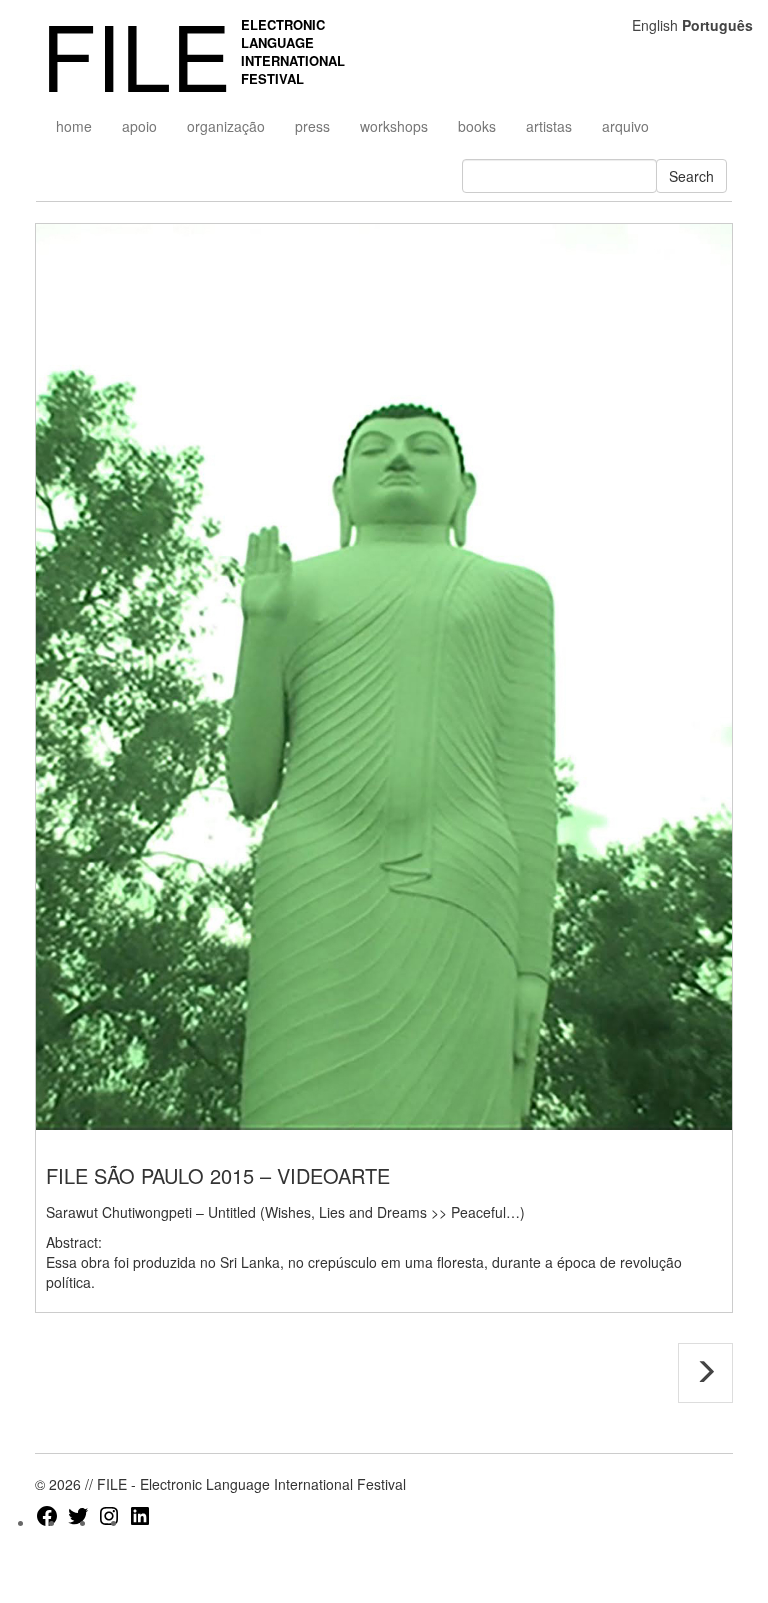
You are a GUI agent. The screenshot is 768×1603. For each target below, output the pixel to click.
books (477, 126)
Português (717, 25)
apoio (139, 126)
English (655, 25)
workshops (394, 126)
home (74, 126)
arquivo (625, 126)
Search (691, 176)
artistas (549, 126)
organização (226, 126)
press (312, 126)
